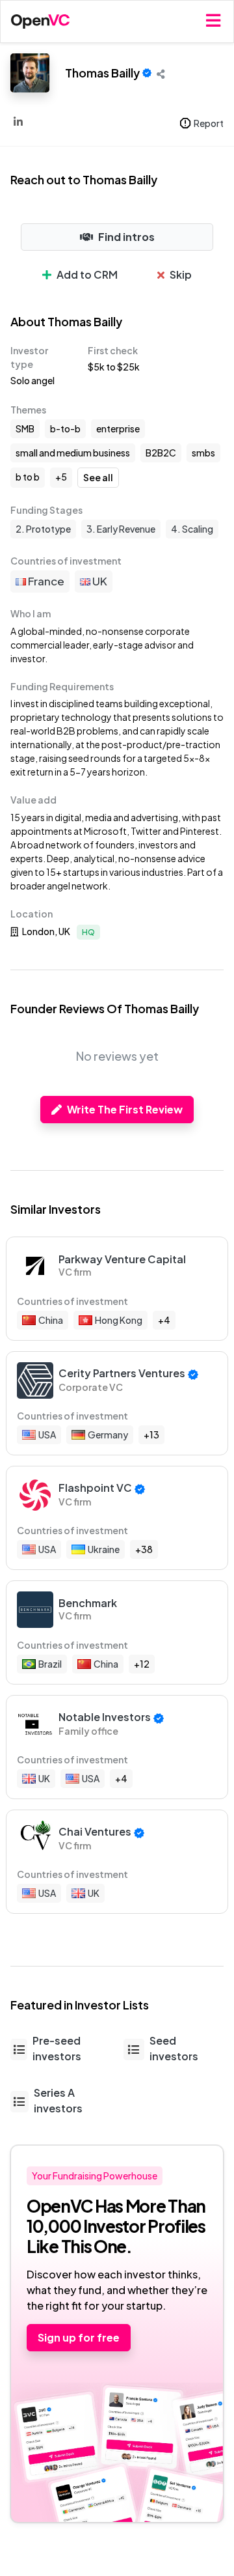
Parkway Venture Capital (122, 1259)
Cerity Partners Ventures (122, 1373)
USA (47, 1435)
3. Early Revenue (121, 529)
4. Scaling (192, 529)
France (45, 581)
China (51, 1320)
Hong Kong (119, 1320)
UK (99, 581)
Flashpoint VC (95, 1488)
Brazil (50, 1664)
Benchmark (88, 1603)
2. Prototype (43, 529)
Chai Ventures (95, 1831)
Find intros (126, 237)
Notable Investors (105, 1717)
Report (209, 123)
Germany (108, 1435)
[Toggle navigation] (213, 21)
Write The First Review (125, 1109)
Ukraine (104, 1549)
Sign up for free (79, 2337)
